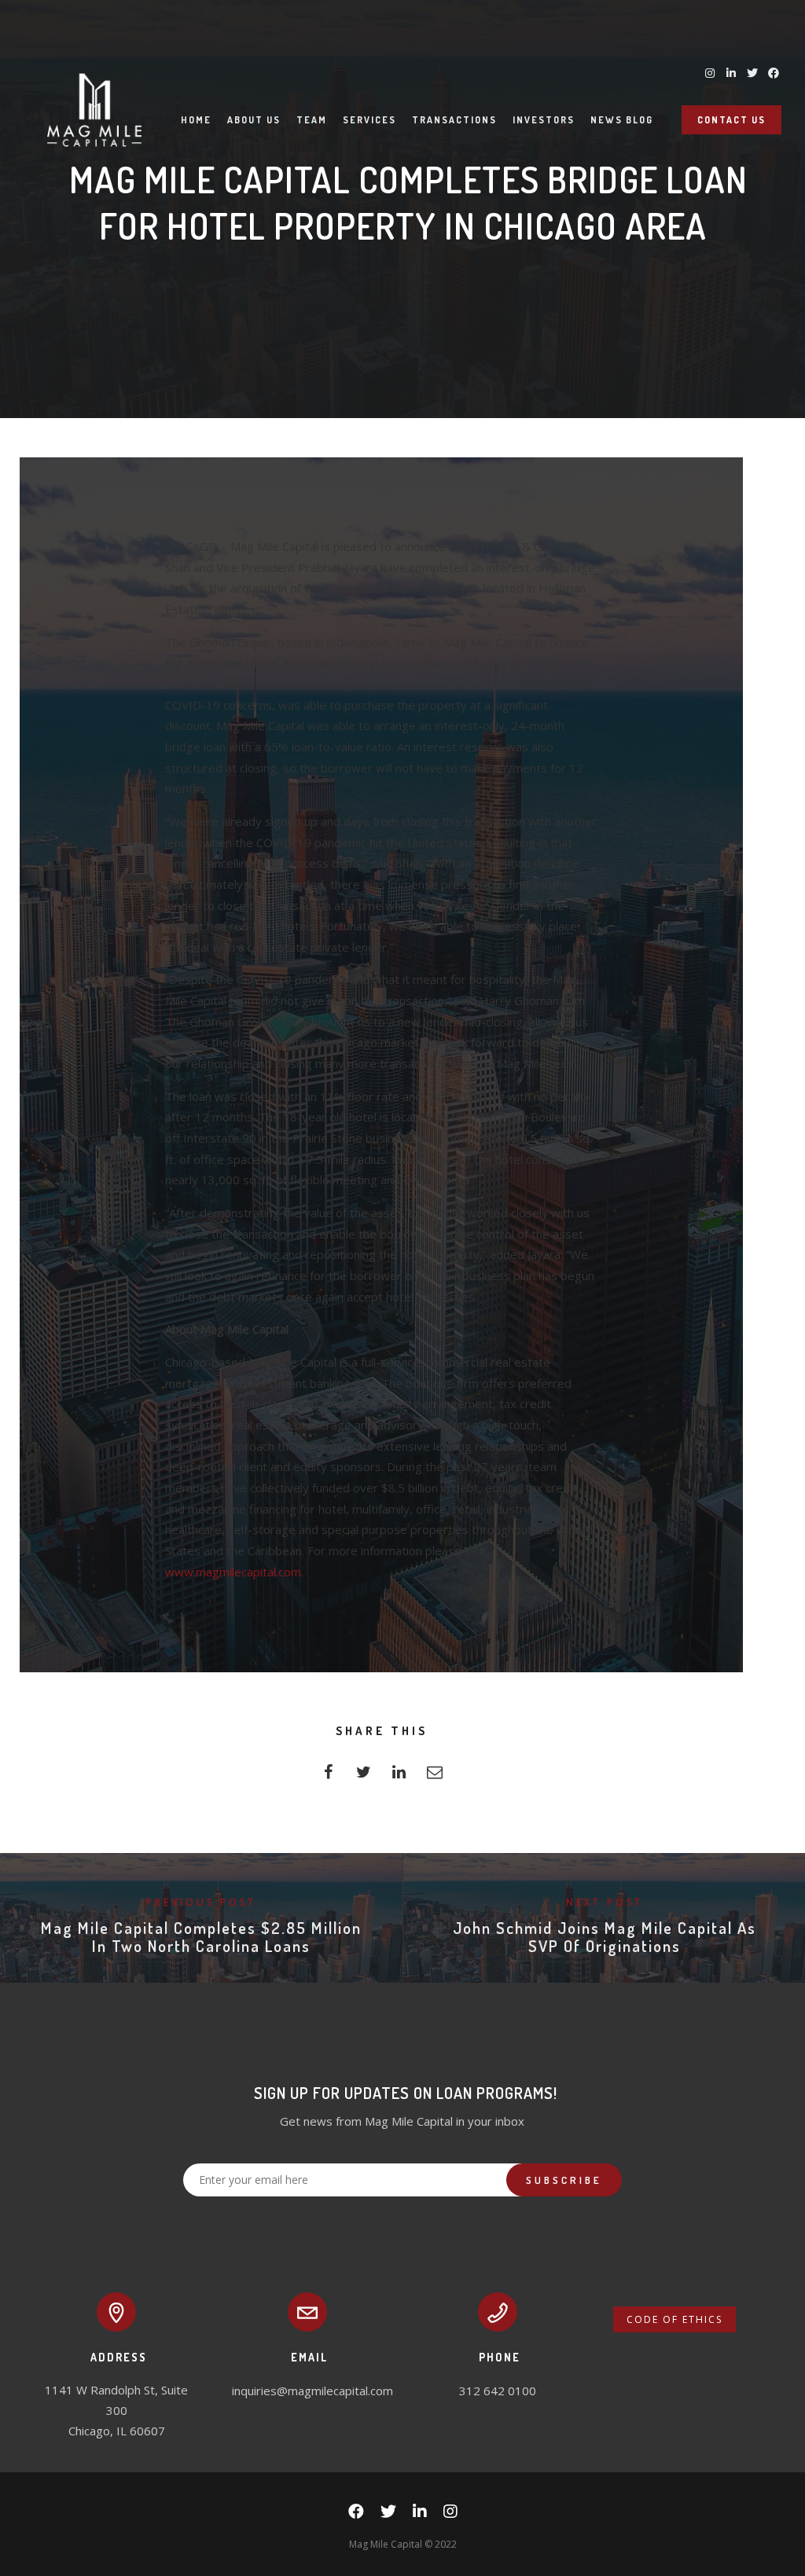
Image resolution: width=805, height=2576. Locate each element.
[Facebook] (356, 2515)
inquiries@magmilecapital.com (312, 2391)
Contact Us (731, 120)
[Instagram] (450, 2515)
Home (196, 120)
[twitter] (364, 1776)
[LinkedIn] (420, 2515)
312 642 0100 (498, 2391)
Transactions (454, 120)
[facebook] (328, 1776)
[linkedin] (399, 1776)
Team (312, 120)
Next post (605, 1902)
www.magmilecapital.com (233, 1572)
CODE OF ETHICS (675, 2319)
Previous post (201, 1902)
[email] (434, 1776)
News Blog (622, 120)
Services (369, 120)
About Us (254, 120)
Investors (544, 120)
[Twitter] (388, 2515)
